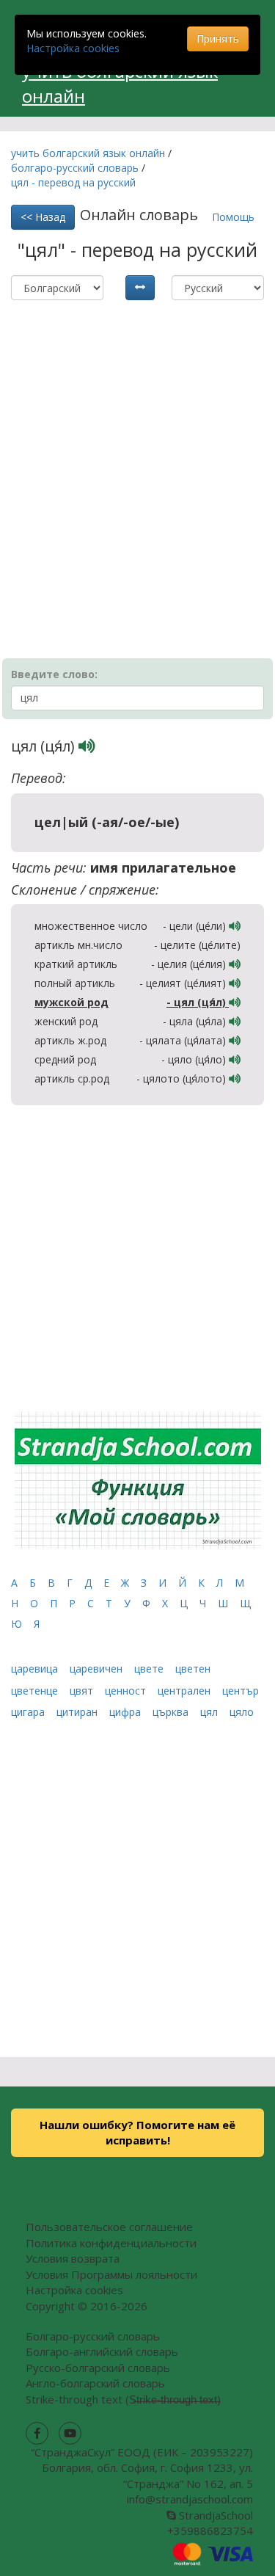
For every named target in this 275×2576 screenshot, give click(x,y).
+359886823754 (210, 2530)
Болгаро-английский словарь (102, 2351)
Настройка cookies (73, 48)
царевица (36, 1669)
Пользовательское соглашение (109, 2227)
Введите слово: (54, 674)
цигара (29, 1712)
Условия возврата (73, 2258)
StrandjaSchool (214, 2515)
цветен (193, 1669)
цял (210, 1712)
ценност (127, 1691)
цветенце (36, 1691)
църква (172, 1712)
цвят (83, 1691)
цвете (150, 1669)
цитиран (78, 1712)
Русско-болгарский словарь (98, 2368)
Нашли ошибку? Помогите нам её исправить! (137, 2132)
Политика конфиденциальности (111, 2243)
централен (186, 1691)
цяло (242, 1712)
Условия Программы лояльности (111, 2274)
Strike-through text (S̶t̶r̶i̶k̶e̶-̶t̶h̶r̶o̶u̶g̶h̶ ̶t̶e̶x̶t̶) (123, 2399)
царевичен (98, 1669)
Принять (218, 39)
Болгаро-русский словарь (93, 2336)
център (241, 1691)
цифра (126, 1712)
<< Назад (43, 217)
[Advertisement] (137, 452)
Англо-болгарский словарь (95, 2383)
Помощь (233, 217)
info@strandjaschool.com (190, 2499)
